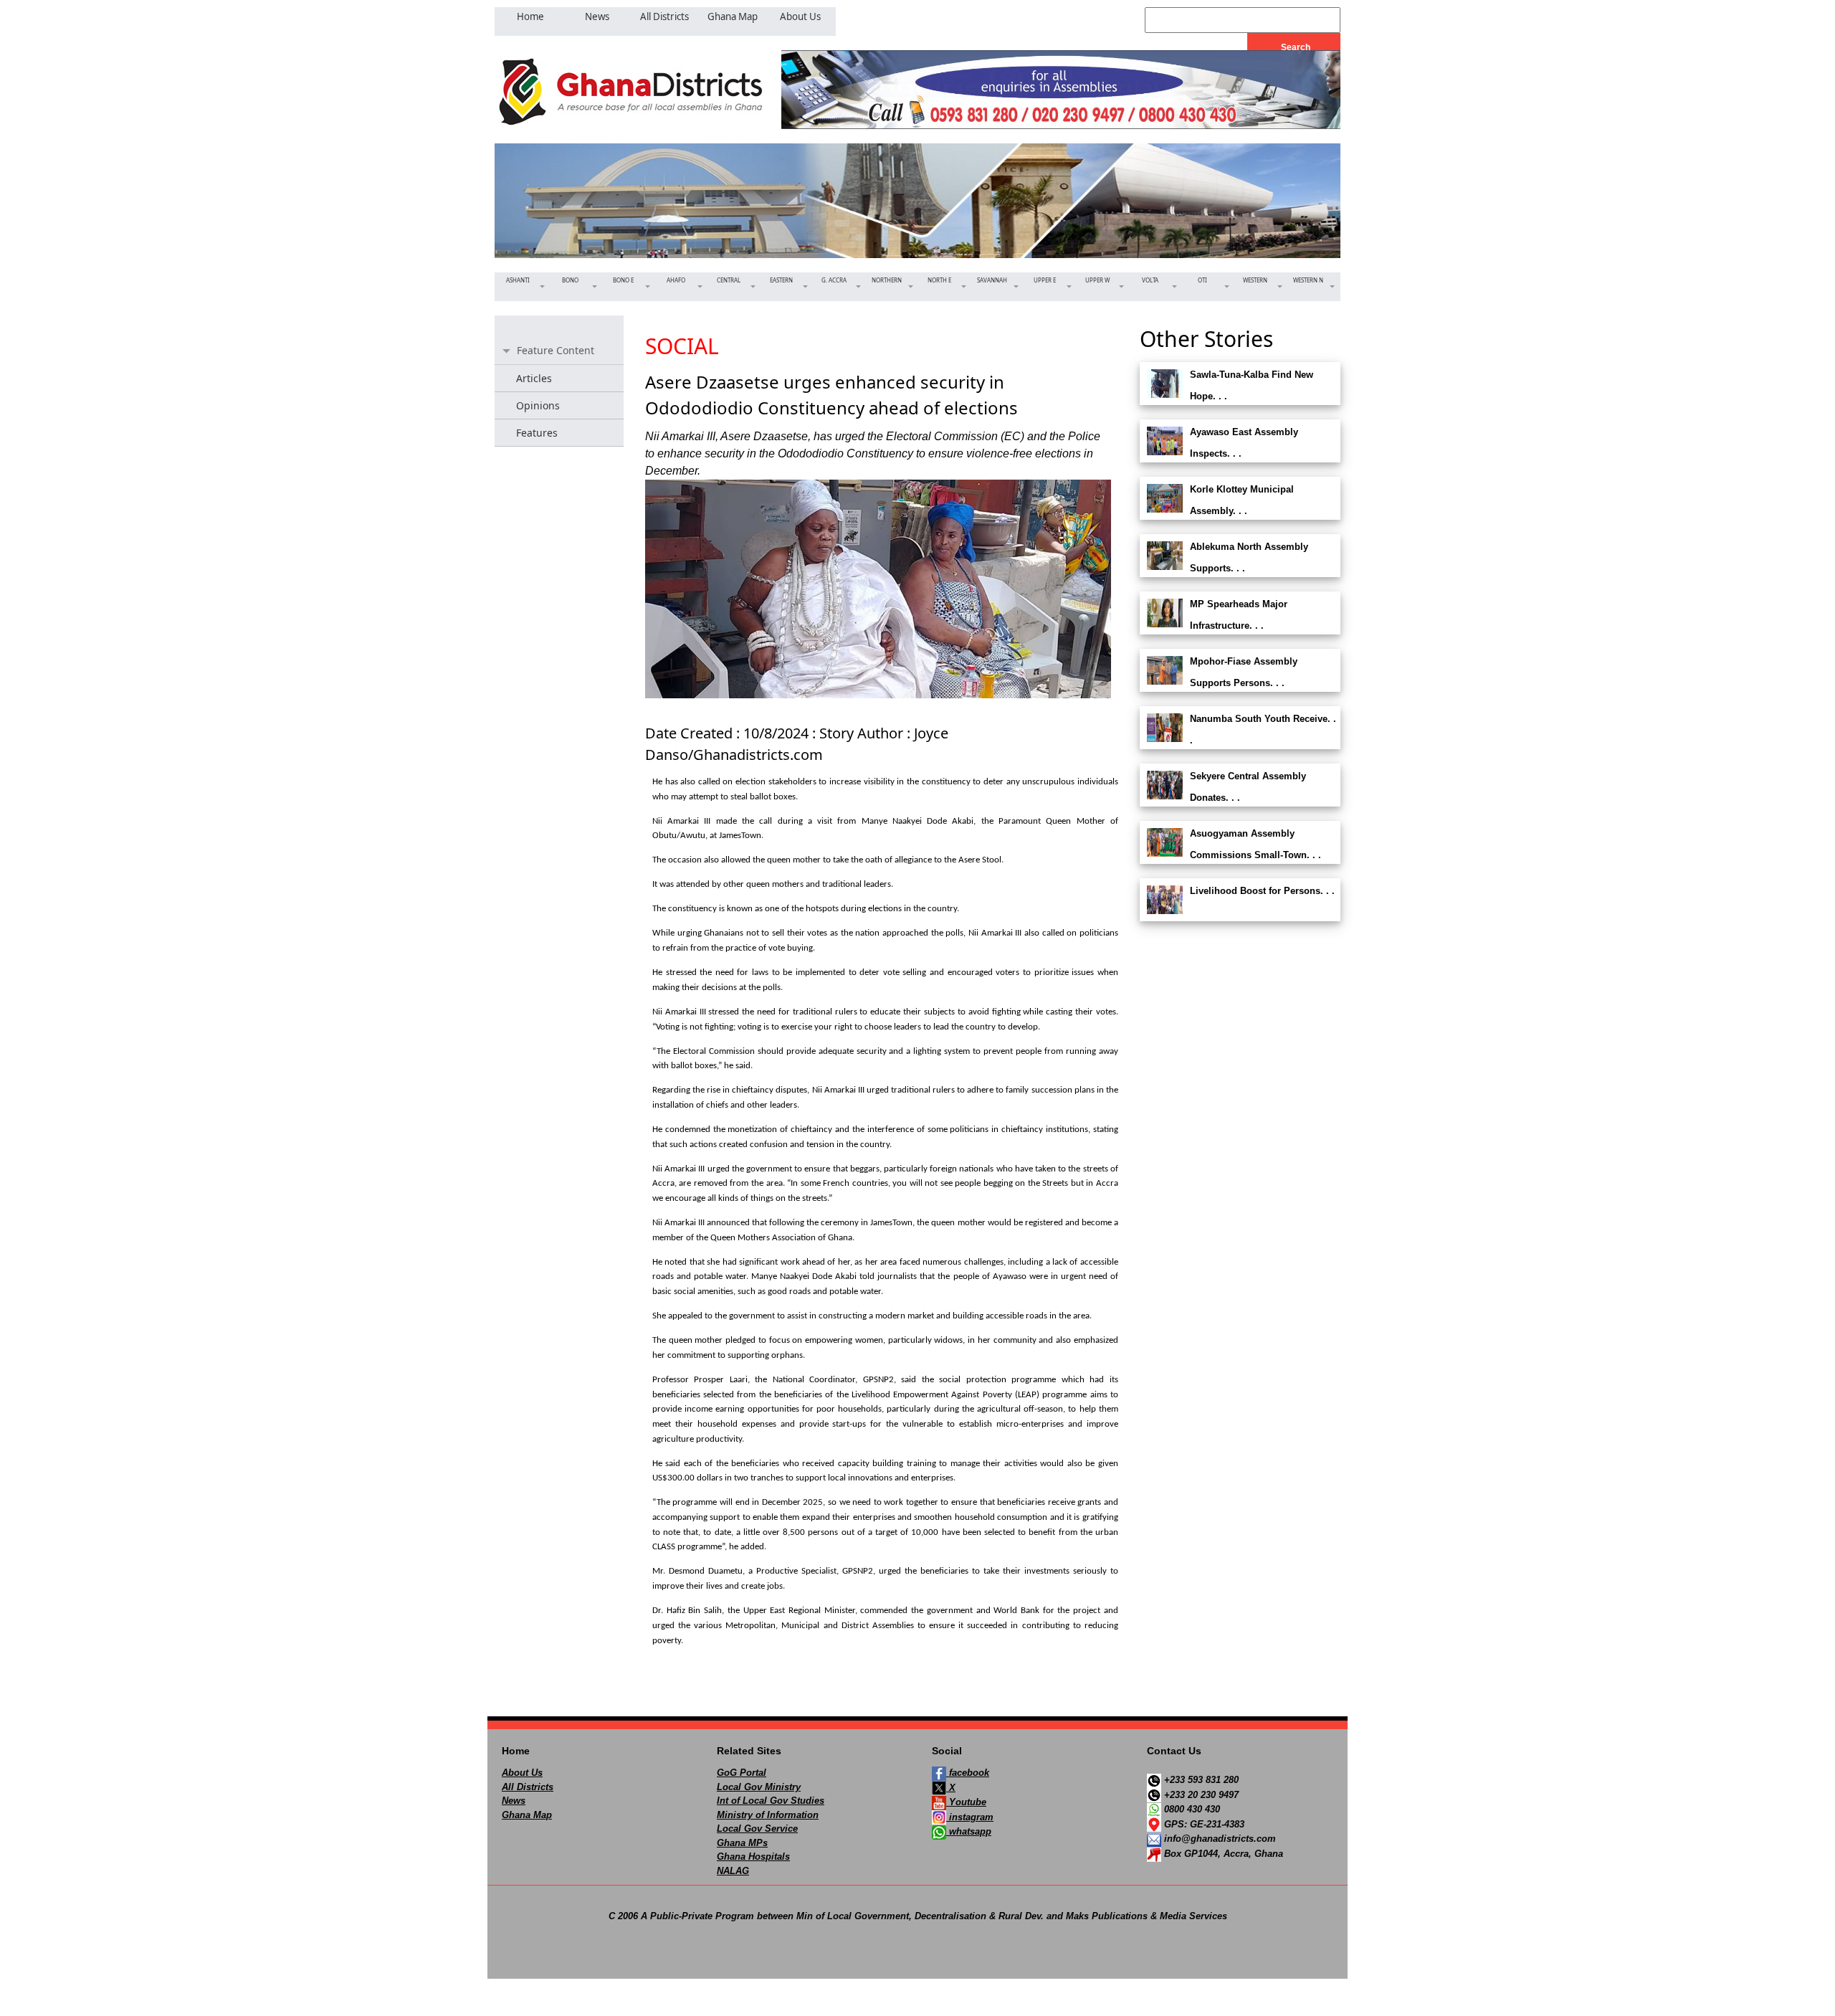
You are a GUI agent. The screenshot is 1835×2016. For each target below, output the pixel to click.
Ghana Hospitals (753, 1856)
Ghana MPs (742, 1843)
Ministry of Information (768, 1815)
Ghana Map (527, 1815)
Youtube (966, 1802)
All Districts (528, 1787)
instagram (970, 1817)
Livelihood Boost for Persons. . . (1262, 891)
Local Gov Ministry (759, 1787)
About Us (522, 1773)
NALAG (733, 1871)
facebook (968, 1773)
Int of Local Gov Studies (771, 1801)
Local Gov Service (757, 1829)
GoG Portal (742, 1773)
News (514, 1801)
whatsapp (969, 1831)
